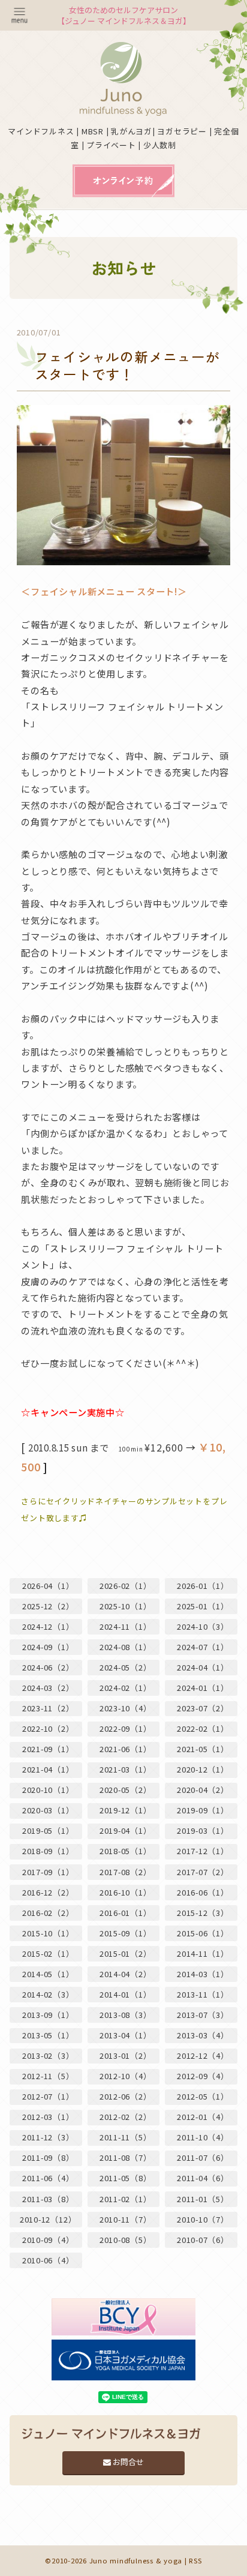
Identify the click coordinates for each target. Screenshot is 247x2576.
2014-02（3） (48, 1994)
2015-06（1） (203, 1933)
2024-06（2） (48, 1667)
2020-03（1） (48, 1810)
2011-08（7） (126, 2157)
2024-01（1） (203, 1688)
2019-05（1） (48, 1830)
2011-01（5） (203, 2199)
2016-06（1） (203, 1892)
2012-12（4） (203, 2055)
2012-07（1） (48, 2096)
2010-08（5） (126, 2240)
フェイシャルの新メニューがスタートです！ (127, 366)
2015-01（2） (126, 1953)
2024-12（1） (48, 1626)
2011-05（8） (126, 2178)
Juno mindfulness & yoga (136, 2560)
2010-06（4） (48, 2260)
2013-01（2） (126, 2055)
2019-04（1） (126, 1830)
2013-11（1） (203, 1994)
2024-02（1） (126, 1688)
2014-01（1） (126, 1994)
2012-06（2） (126, 2096)
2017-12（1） (203, 1851)
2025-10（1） (126, 1606)
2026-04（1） (48, 1586)
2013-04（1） (126, 2035)
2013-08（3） (126, 2015)
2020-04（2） (203, 1790)
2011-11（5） (126, 2137)
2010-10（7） (203, 2219)
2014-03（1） (203, 1974)
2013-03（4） (203, 2035)
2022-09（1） (126, 1728)
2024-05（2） (126, 1667)
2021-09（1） (48, 1749)
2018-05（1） (126, 1851)
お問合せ (127, 2462)
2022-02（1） (203, 1728)
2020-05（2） (126, 1790)
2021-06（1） (126, 1749)
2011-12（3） (48, 2137)
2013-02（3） (48, 2055)
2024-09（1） (48, 1647)
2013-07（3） (203, 2015)
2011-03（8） (48, 2199)
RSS (195, 2560)
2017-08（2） (126, 1872)
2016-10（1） (126, 1892)
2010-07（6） (203, 2240)
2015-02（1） (48, 1953)
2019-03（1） (203, 1830)
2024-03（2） (48, 1688)
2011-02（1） (126, 2199)
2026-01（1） (203, 1586)
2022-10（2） (48, 1728)
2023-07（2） (203, 1708)
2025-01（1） (203, 1606)
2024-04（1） (203, 1667)
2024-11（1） (126, 1626)
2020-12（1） (203, 1769)
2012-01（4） (203, 2117)
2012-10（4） (126, 2076)
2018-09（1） (48, 1851)
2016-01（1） (126, 1913)
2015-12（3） (203, 1913)
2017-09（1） (48, 1872)
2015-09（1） (126, 1933)
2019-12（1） (126, 1810)
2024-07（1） (203, 1647)
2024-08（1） (126, 1647)
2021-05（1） (203, 1749)
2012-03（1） (48, 2117)
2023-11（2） (48, 1708)
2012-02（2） (126, 2117)
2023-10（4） (126, 1708)
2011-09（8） (48, 2157)
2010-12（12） (48, 2219)
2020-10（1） (48, 1790)
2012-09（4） (203, 2076)
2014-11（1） (203, 1953)
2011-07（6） (203, 2157)
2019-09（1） (203, 1810)
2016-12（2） (48, 1892)
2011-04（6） (203, 2178)
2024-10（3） (203, 1626)
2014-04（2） (126, 1974)
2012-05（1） (203, 2096)
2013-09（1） (48, 2015)
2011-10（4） (203, 2137)
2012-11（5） (48, 2076)
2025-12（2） (48, 1606)
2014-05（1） (48, 1974)
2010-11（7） (126, 2219)
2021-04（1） (48, 1769)
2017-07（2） (203, 1872)
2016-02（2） (48, 1913)
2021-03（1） (126, 1769)
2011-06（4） (48, 2178)
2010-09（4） (48, 2240)
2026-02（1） (126, 1586)
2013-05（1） (48, 2035)
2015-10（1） (48, 1933)
